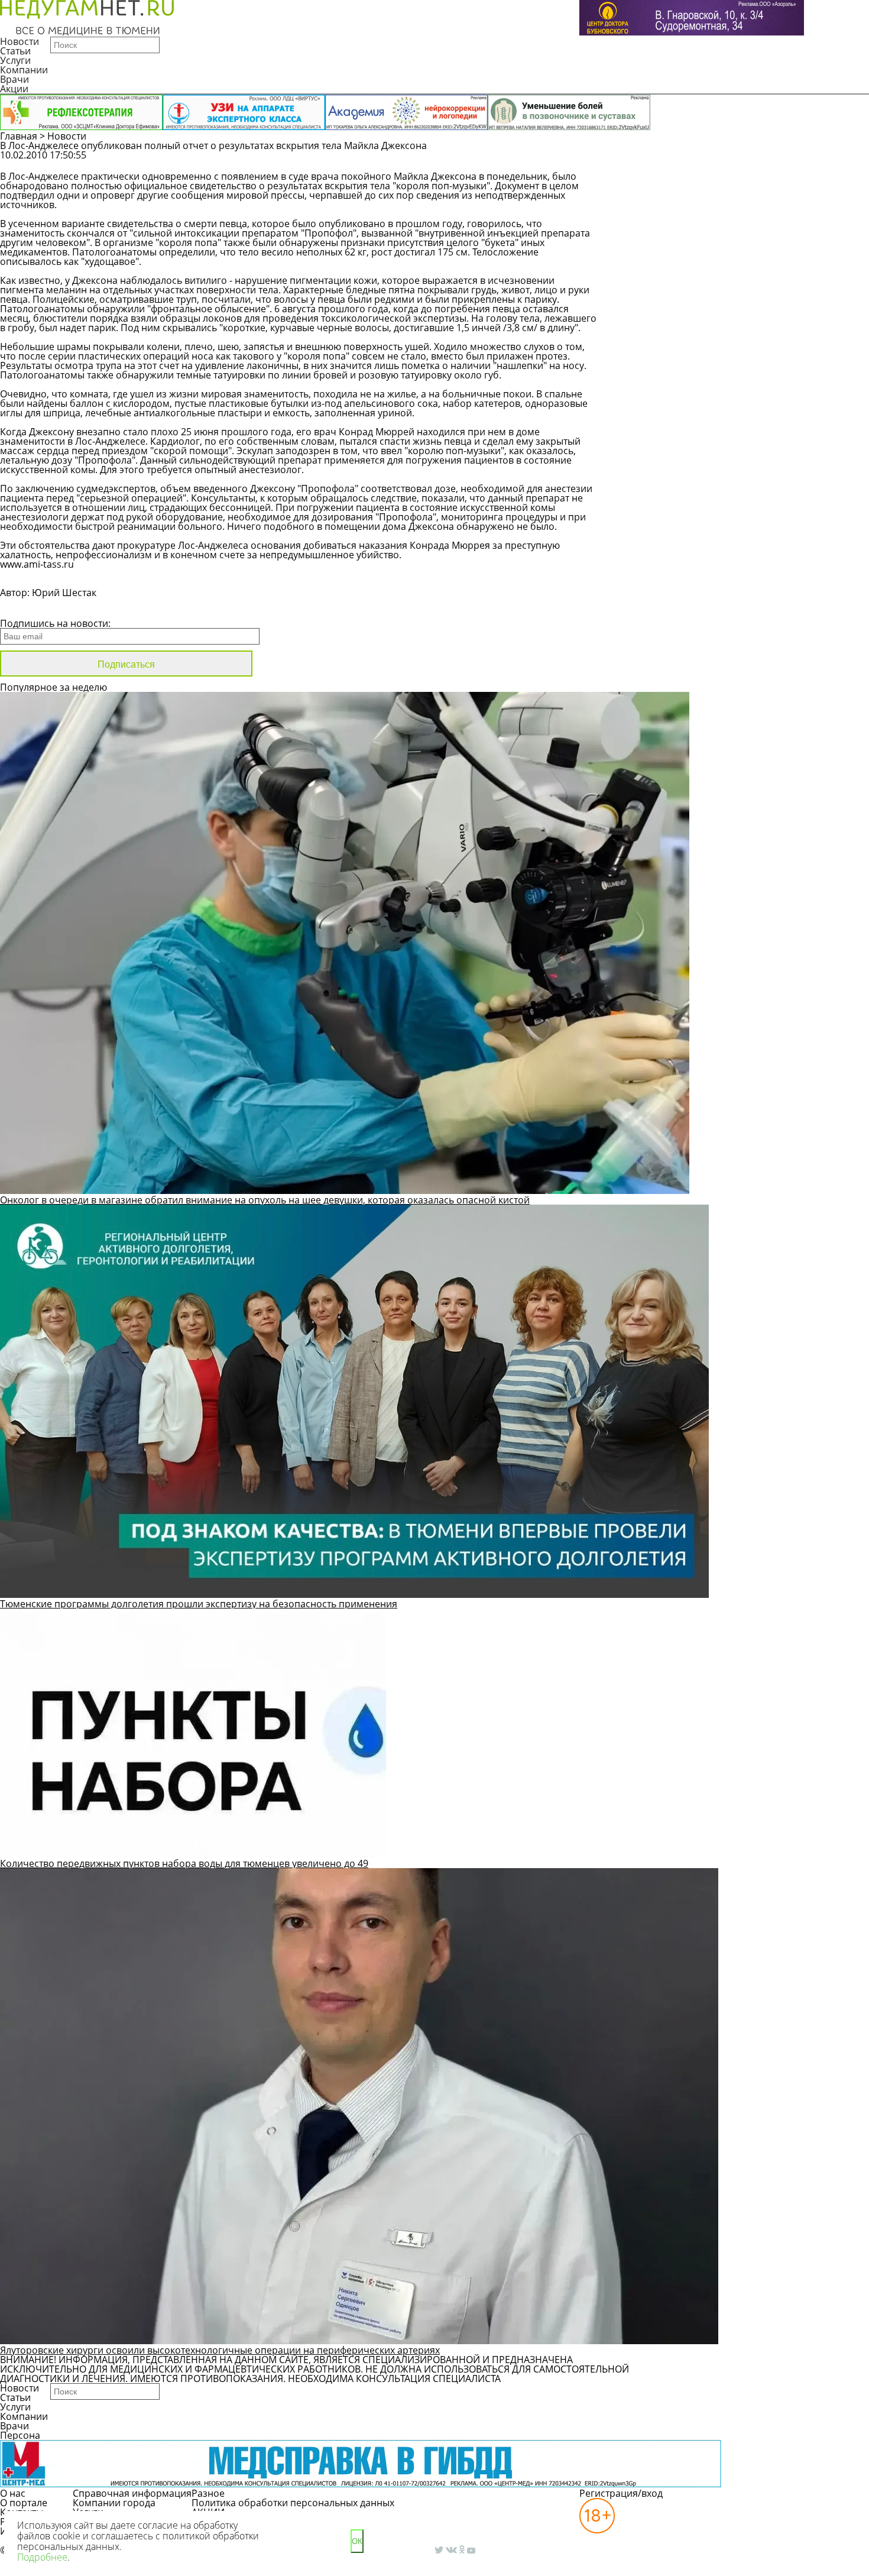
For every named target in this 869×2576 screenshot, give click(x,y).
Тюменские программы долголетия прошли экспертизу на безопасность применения (199, 1604)
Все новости (40, 608)
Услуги (15, 60)
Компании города (114, 2503)
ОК (357, 2541)
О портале (24, 2503)
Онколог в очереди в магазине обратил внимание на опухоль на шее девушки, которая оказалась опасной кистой (265, 1200)
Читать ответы (787, 161)
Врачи (14, 79)
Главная (19, 136)
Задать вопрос (697, 161)
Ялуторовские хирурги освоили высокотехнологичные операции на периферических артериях (220, 2350)
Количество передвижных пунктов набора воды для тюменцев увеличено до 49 (184, 1863)
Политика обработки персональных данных (293, 2503)
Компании (24, 70)
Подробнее (42, 2557)
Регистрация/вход (621, 2493)
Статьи (15, 51)
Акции (14, 89)
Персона (20, 2435)
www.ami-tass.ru (37, 564)
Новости (20, 41)
